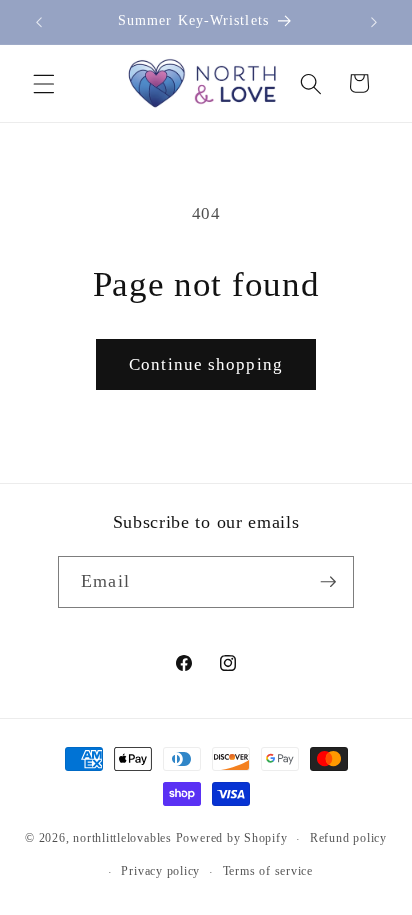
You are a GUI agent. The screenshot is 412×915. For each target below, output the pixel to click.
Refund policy (348, 838)
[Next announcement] (374, 22)
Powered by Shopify (232, 839)
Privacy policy (160, 871)
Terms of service (268, 871)
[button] (44, 83)
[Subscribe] (328, 582)
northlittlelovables (122, 839)
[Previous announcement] (39, 22)
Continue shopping (206, 364)
